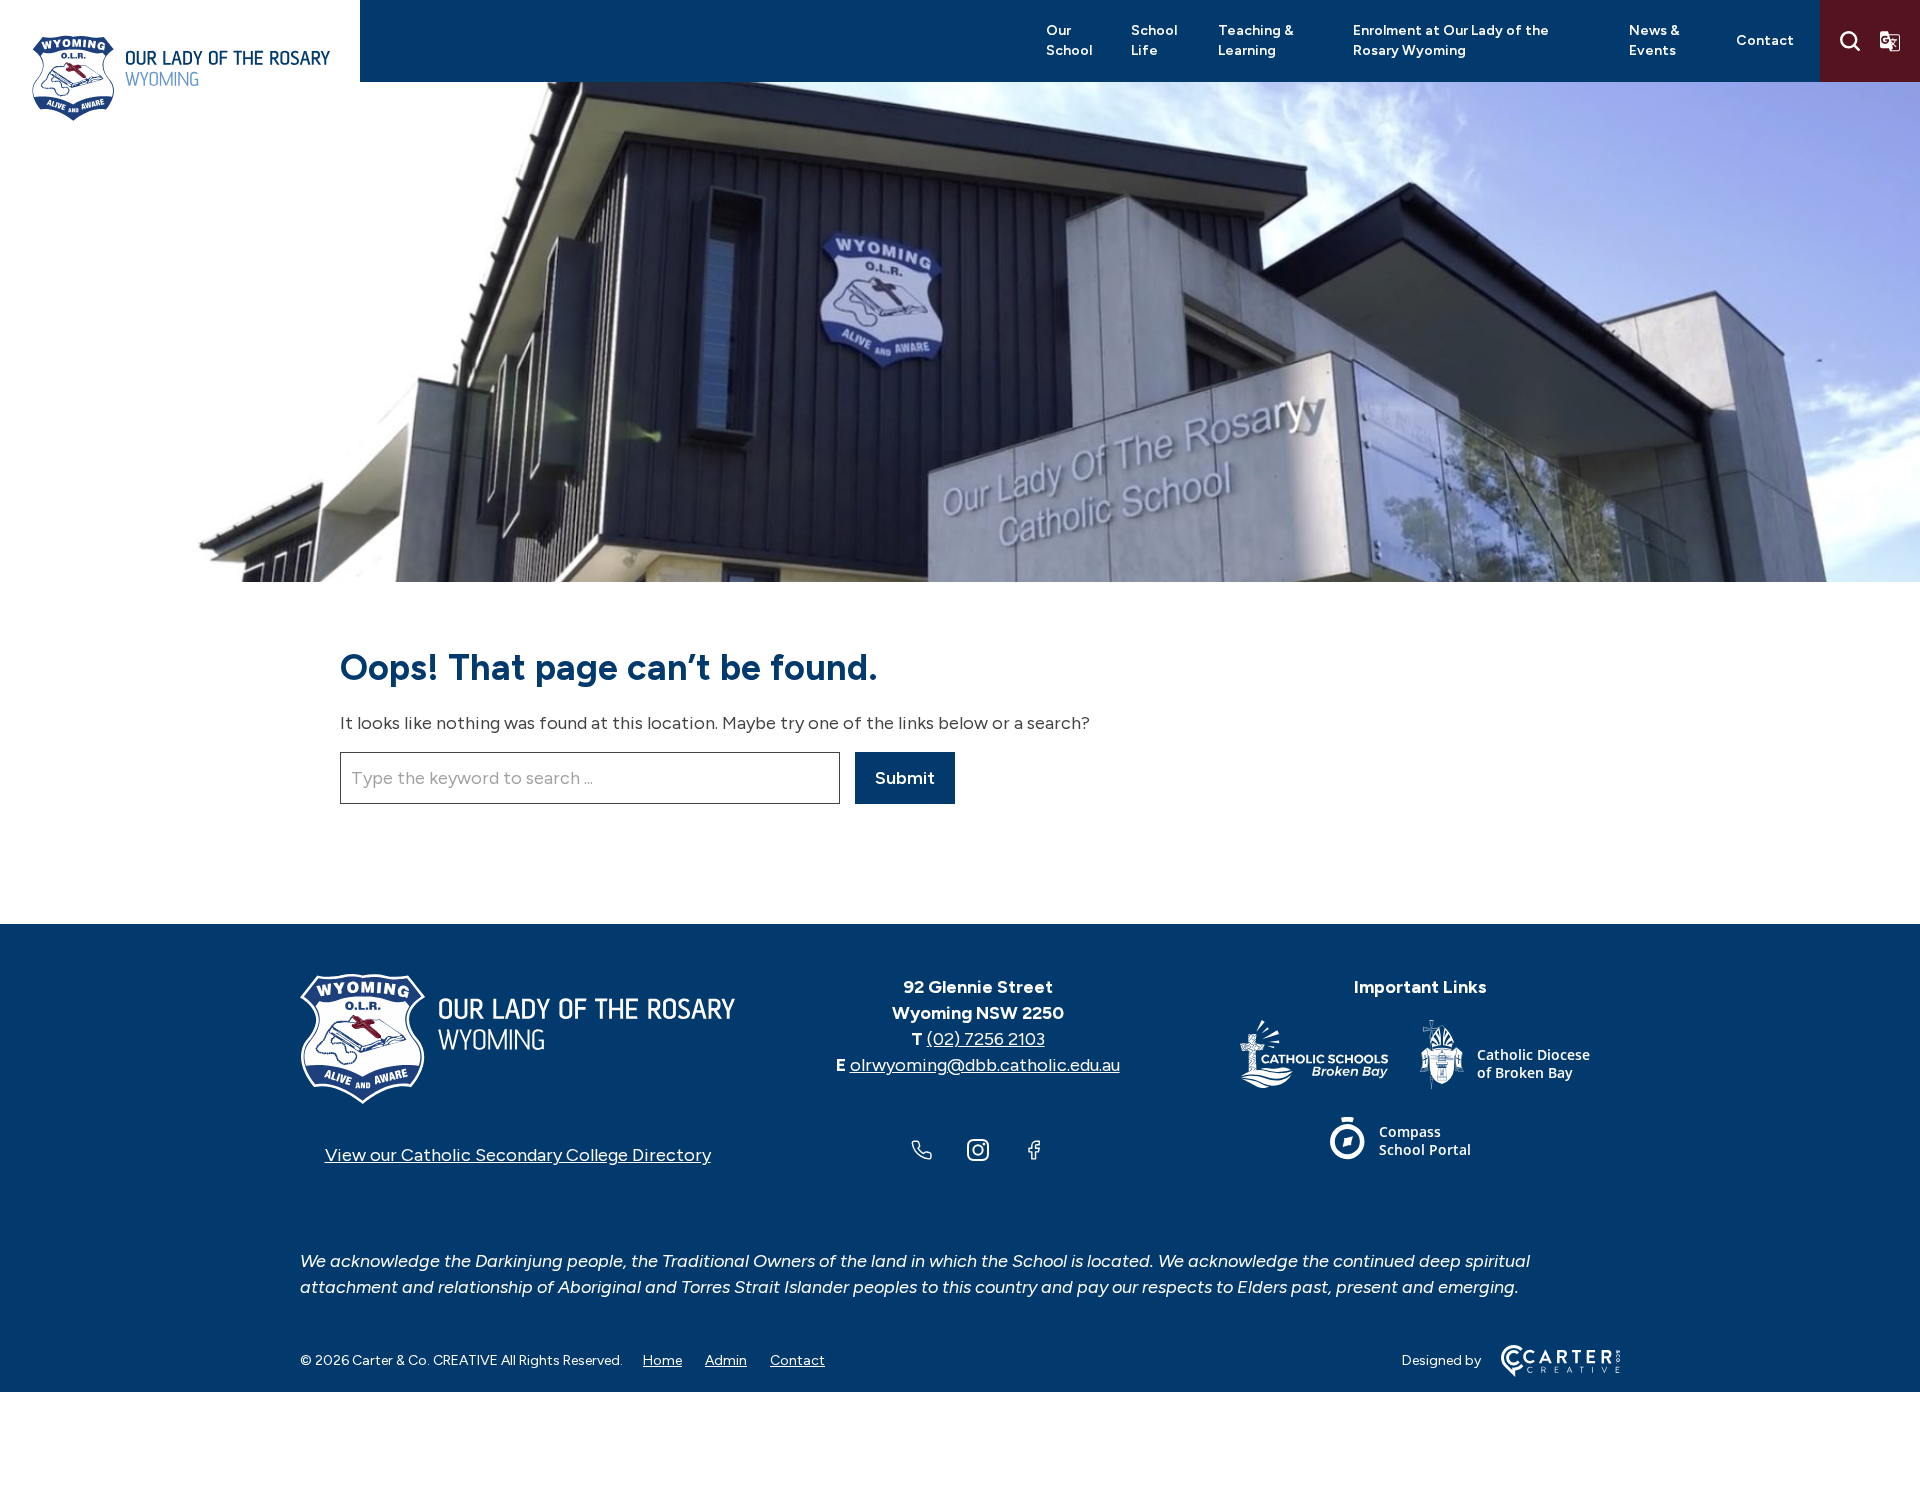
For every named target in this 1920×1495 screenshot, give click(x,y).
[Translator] (1890, 41)
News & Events (1654, 40)
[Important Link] (1330, 1058)
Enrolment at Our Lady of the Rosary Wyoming (1451, 40)
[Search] (1850, 41)
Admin (726, 1360)
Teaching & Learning (1256, 40)
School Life (1154, 40)
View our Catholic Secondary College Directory (518, 1155)
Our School (1069, 40)
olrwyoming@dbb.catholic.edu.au (985, 1065)
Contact (1765, 40)
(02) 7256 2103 (986, 1039)
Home (662, 1360)
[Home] (517, 1039)
